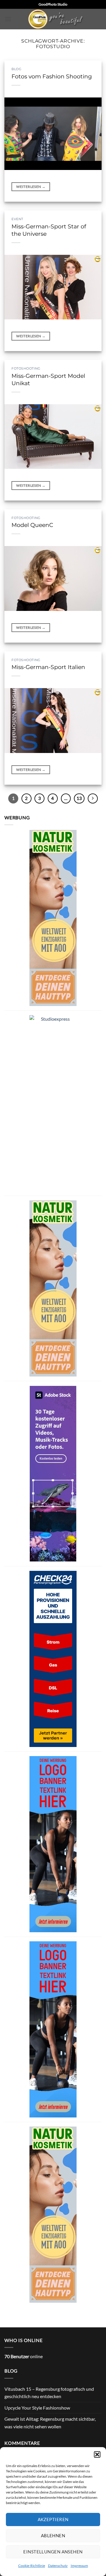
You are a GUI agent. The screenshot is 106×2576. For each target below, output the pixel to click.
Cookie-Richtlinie (32, 2566)
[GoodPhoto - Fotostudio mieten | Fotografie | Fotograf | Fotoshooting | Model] (57, 19)
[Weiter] (93, 798)
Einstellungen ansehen (53, 2552)
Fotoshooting (26, 368)
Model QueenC (32, 525)
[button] (97, 2454)
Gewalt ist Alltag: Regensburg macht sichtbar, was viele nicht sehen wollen (50, 2423)
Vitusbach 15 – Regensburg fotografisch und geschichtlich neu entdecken (49, 2393)
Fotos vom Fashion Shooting (52, 76)
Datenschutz (58, 2566)
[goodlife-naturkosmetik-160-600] (53, 917)
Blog (16, 69)
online (24, 2356)
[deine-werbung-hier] (53, 1843)
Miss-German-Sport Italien (48, 667)
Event (17, 219)
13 (79, 798)
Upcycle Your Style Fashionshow (37, 2408)
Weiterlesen (31, 187)
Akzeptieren (53, 2519)
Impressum (79, 2566)
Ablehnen (53, 2535)
